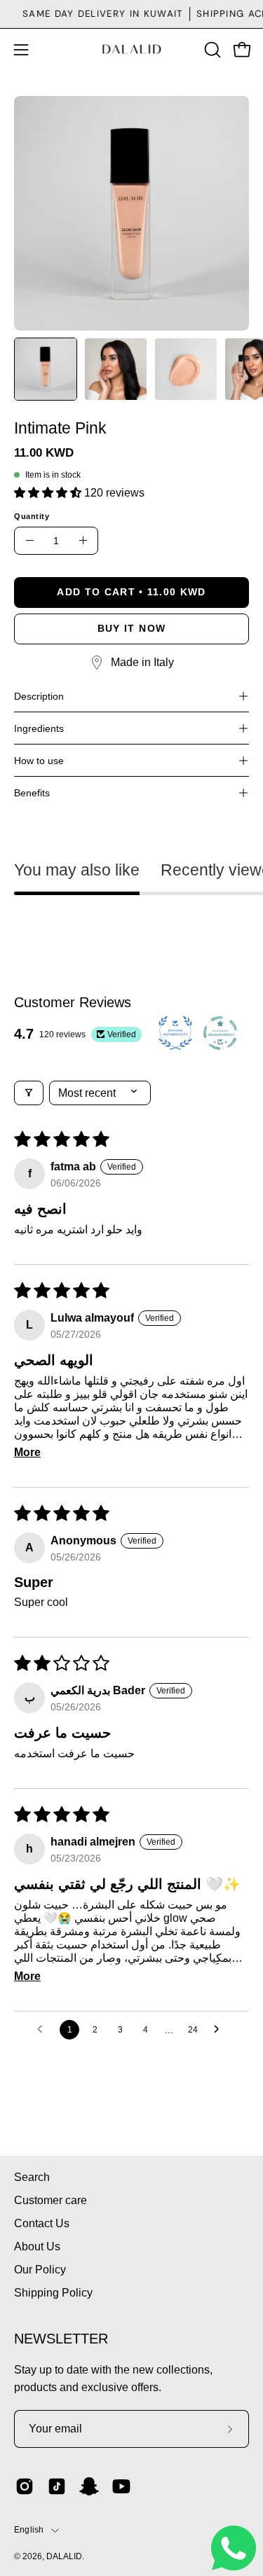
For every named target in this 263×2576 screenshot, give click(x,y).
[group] (131, 14)
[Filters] (29, 1093)
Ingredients (39, 728)
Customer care (50, 2200)
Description (39, 696)
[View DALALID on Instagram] (25, 2486)
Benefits (32, 793)
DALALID (64, 2556)
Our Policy (40, 2270)
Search (32, 2177)
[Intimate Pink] (46, 369)
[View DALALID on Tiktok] (57, 2486)
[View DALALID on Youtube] (121, 2486)
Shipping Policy (53, 2293)
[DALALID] (132, 49)
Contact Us (42, 2223)
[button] (211, 50)
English (29, 2530)
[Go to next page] (220, 2030)
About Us (37, 2246)
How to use (39, 761)
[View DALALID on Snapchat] (89, 2486)
